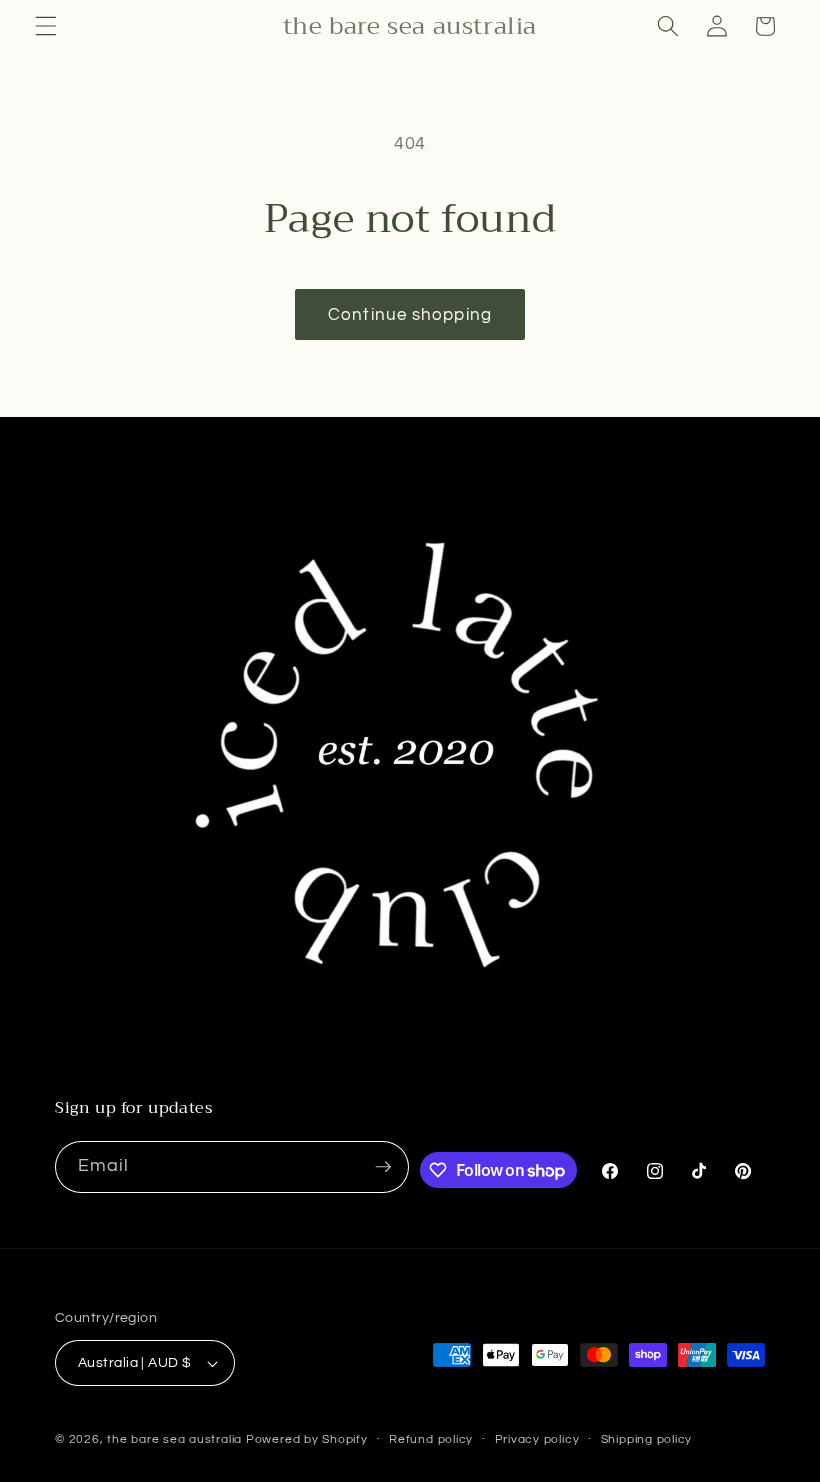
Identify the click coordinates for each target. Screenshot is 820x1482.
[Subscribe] (383, 1167)
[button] (46, 26)
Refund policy (431, 1439)
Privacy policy (537, 1439)
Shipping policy (647, 1439)
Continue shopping (410, 314)
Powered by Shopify (307, 1439)
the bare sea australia (174, 1439)
